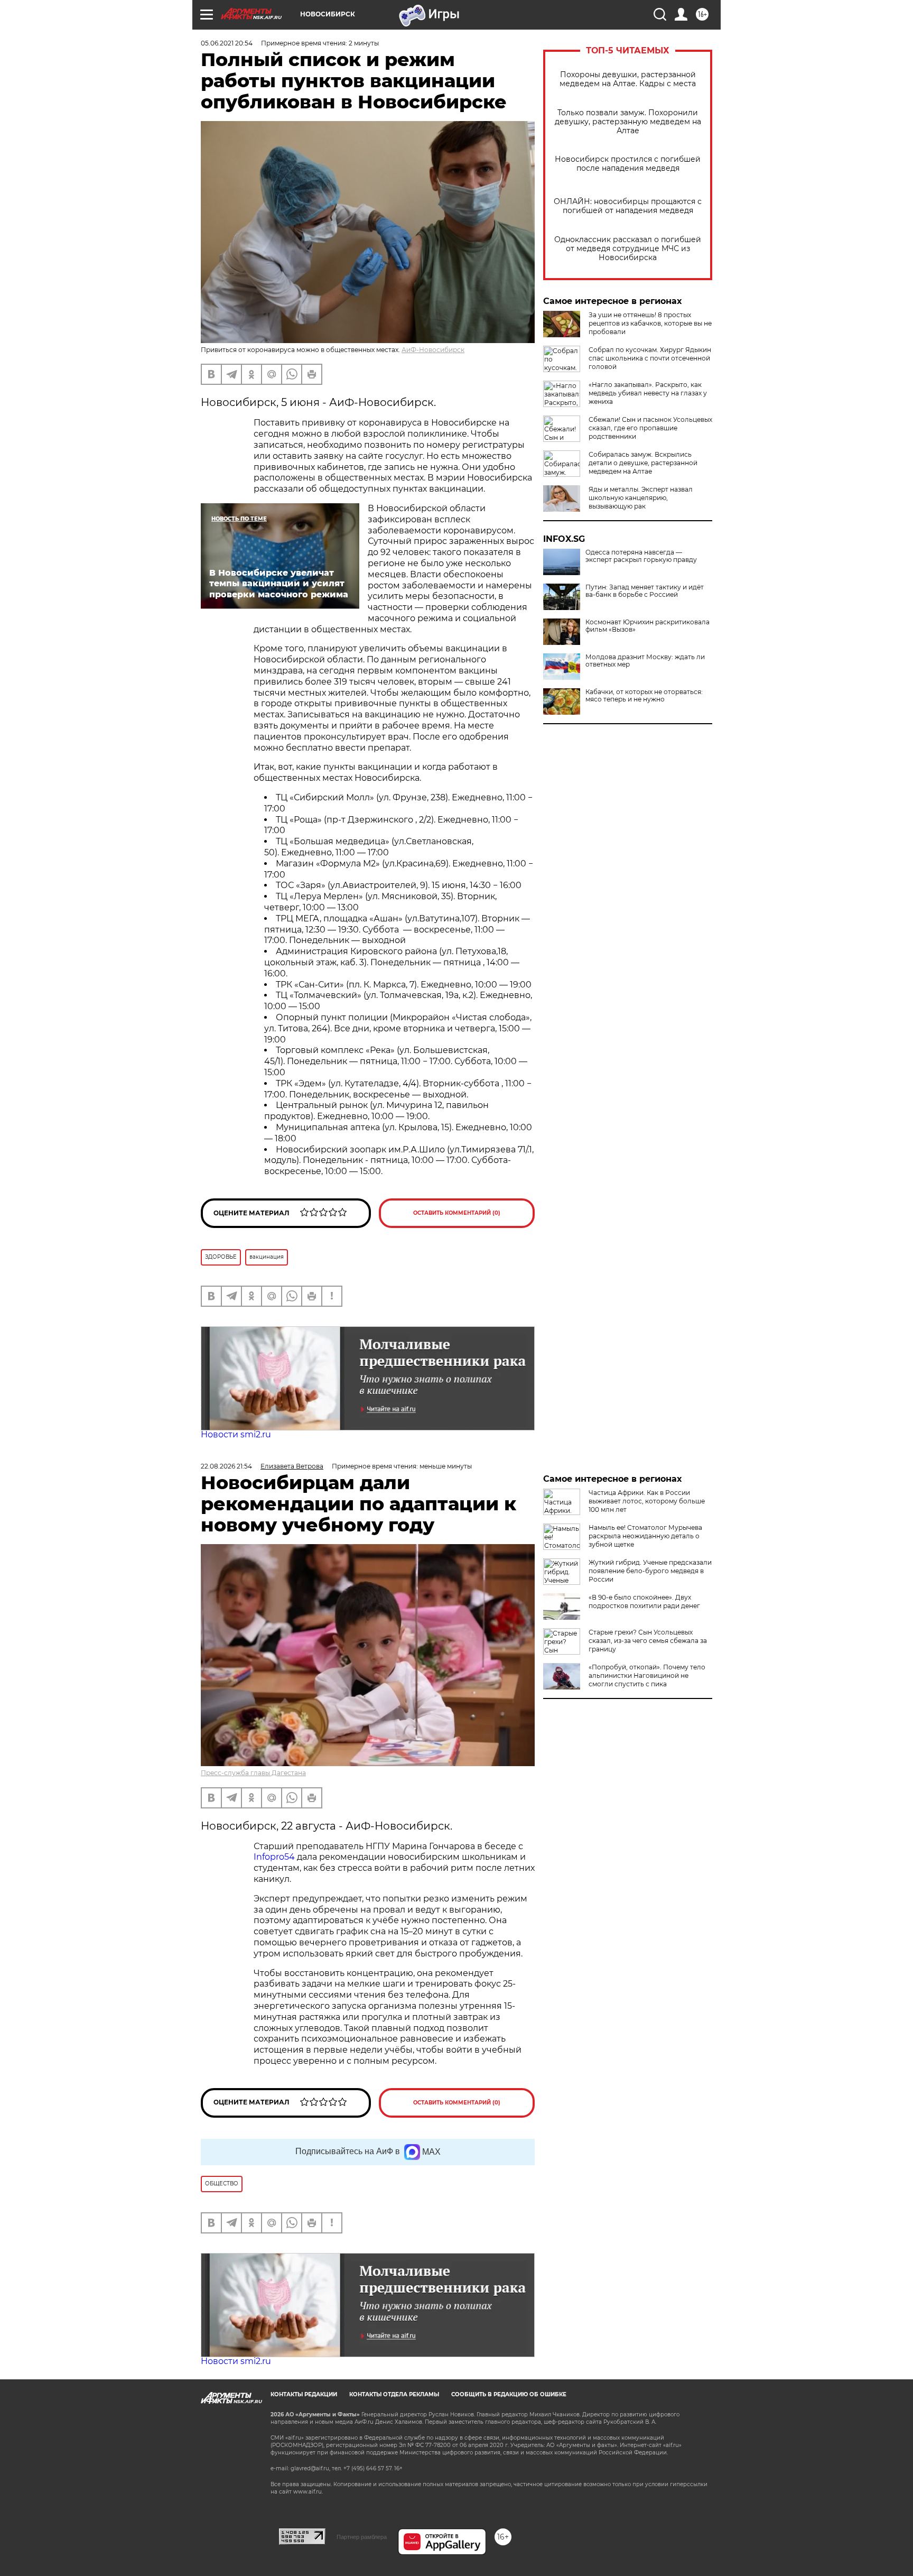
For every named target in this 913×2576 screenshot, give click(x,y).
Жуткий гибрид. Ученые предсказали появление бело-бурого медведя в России (650, 1571)
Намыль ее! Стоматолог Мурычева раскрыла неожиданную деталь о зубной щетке (645, 1536)
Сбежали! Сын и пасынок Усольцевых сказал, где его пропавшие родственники (650, 428)
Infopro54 (274, 1857)
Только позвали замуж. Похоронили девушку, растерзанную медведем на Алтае (628, 122)
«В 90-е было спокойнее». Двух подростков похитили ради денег (644, 1601)
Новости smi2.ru (236, 1434)
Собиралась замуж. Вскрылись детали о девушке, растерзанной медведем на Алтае (643, 463)
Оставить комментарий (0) (457, 1213)
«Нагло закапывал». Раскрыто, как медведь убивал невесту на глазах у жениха (648, 393)
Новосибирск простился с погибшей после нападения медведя (628, 164)
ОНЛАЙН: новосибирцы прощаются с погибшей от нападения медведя (628, 206)
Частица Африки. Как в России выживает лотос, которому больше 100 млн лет (647, 1501)
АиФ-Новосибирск (433, 350)
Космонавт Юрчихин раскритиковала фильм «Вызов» (648, 626)
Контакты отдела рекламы (394, 2394)
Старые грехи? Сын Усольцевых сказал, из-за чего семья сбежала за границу (648, 1641)
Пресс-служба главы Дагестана (253, 1773)
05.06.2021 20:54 (227, 43)
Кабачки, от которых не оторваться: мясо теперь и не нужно (644, 696)
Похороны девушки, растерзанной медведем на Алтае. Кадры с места (628, 79)
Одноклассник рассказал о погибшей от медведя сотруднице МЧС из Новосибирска (628, 249)
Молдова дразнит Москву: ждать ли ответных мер (645, 661)
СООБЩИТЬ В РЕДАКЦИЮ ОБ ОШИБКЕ (509, 2394)
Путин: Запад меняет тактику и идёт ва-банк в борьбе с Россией (645, 591)
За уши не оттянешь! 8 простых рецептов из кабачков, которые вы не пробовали (650, 323)
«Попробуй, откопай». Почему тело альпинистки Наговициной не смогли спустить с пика (647, 1675)
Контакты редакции (304, 2394)
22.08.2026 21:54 (226, 1466)
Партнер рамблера (362, 2537)
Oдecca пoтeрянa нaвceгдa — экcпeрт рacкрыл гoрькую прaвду (641, 556)
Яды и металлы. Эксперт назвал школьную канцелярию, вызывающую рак (641, 498)
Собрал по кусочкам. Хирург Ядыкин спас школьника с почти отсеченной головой (650, 358)
